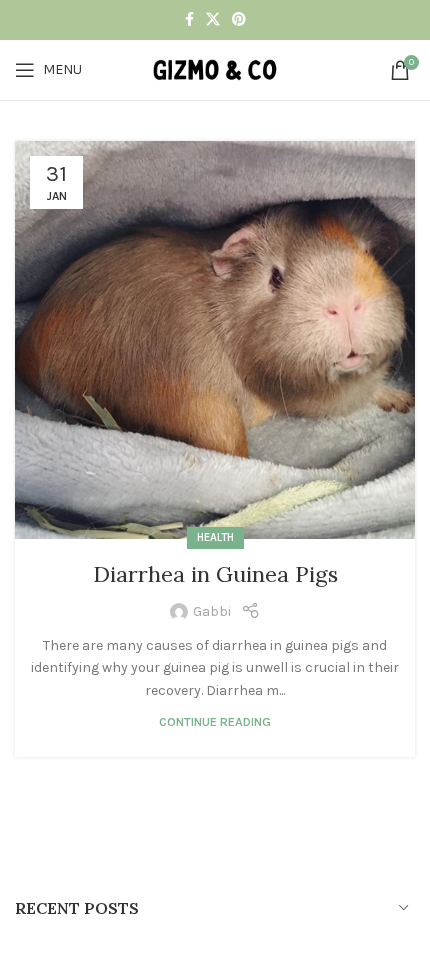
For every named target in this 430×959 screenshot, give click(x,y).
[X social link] (213, 20)
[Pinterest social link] (239, 20)
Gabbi (212, 611)
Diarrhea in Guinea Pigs (215, 574)
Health (215, 537)
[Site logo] (214, 68)
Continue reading (215, 721)
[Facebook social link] (189, 20)
